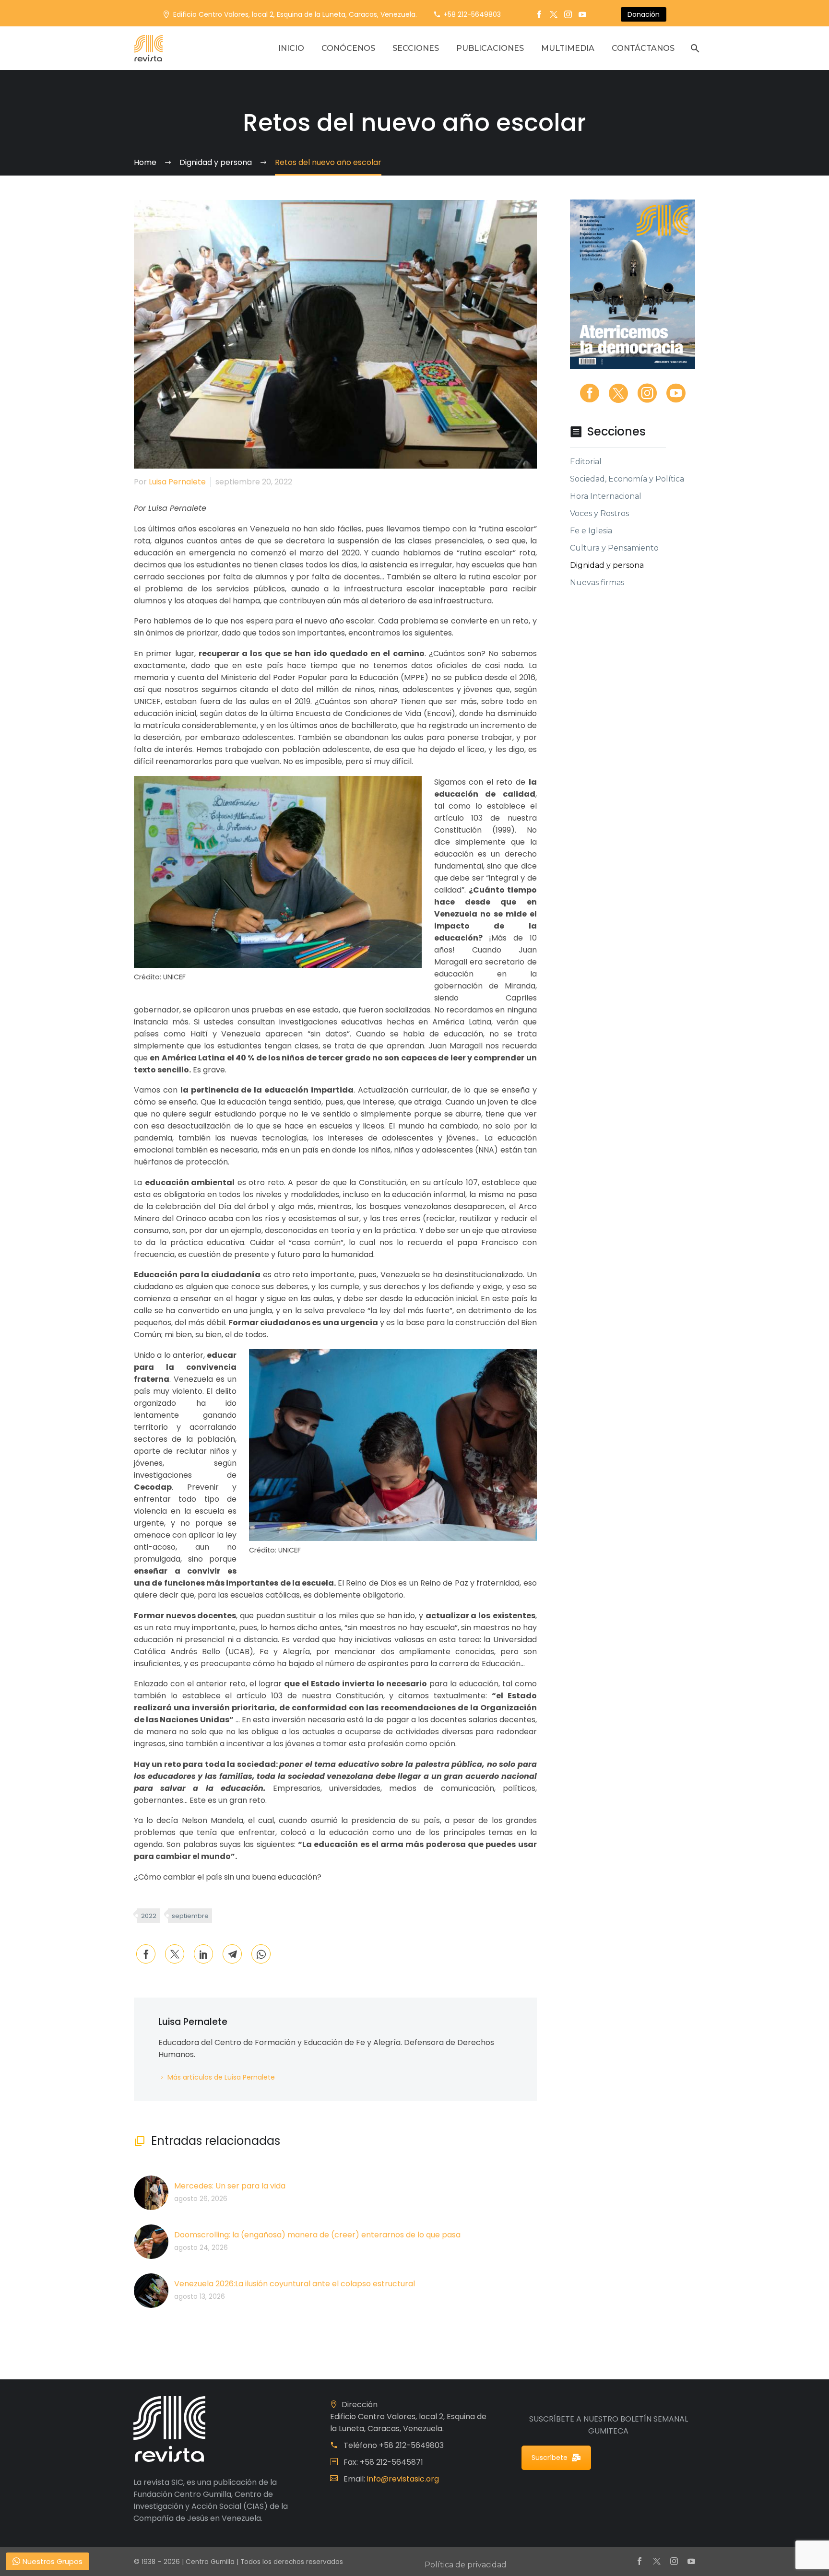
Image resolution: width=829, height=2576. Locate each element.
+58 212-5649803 (472, 14)
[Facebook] (539, 14)
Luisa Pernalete (177, 482)
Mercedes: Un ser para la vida (230, 2186)
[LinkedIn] (203, 1954)
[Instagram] (568, 14)
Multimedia (568, 48)
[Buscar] (694, 48)
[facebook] (590, 393)
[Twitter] (554, 14)
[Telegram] (232, 1954)
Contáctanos (643, 48)
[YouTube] (582, 14)
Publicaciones (490, 48)
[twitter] (618, 393)
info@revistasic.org (403, 2479)
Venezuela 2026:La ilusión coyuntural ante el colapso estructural (295, 2284)
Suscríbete (550, 2458)
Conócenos (348, 48)
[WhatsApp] (261, 1954)
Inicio (291, 48)
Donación (644, 14)
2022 (149, 1916)
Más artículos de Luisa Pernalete (221, 2077)
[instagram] (647, 393)
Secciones (416, 48)
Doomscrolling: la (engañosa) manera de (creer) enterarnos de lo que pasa (317, 2235)
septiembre (190, 1916)
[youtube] (676, 393)
